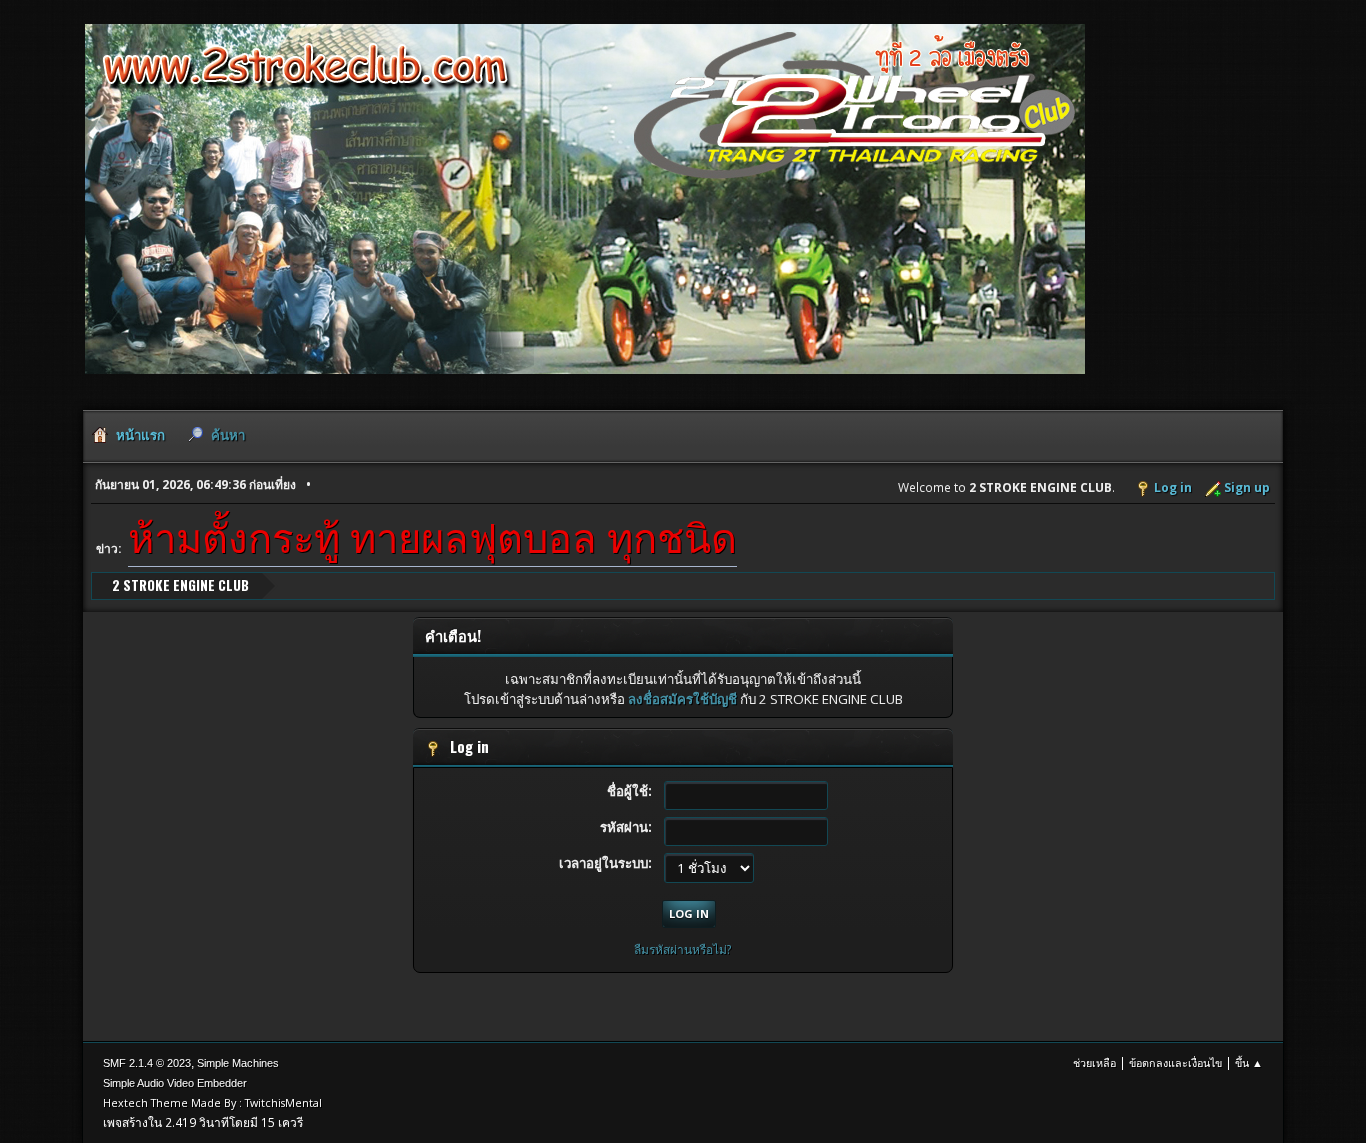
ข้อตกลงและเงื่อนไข (1175, 1062)
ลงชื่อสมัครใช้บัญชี (682, 699)
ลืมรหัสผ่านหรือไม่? (683, 949)
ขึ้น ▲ (1249, 1062)
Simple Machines (238, 1063)
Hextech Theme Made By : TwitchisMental (212, 1102)
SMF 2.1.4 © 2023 (147, 1063)
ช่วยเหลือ (1094, 1062)
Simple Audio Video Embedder (175, 1083)
